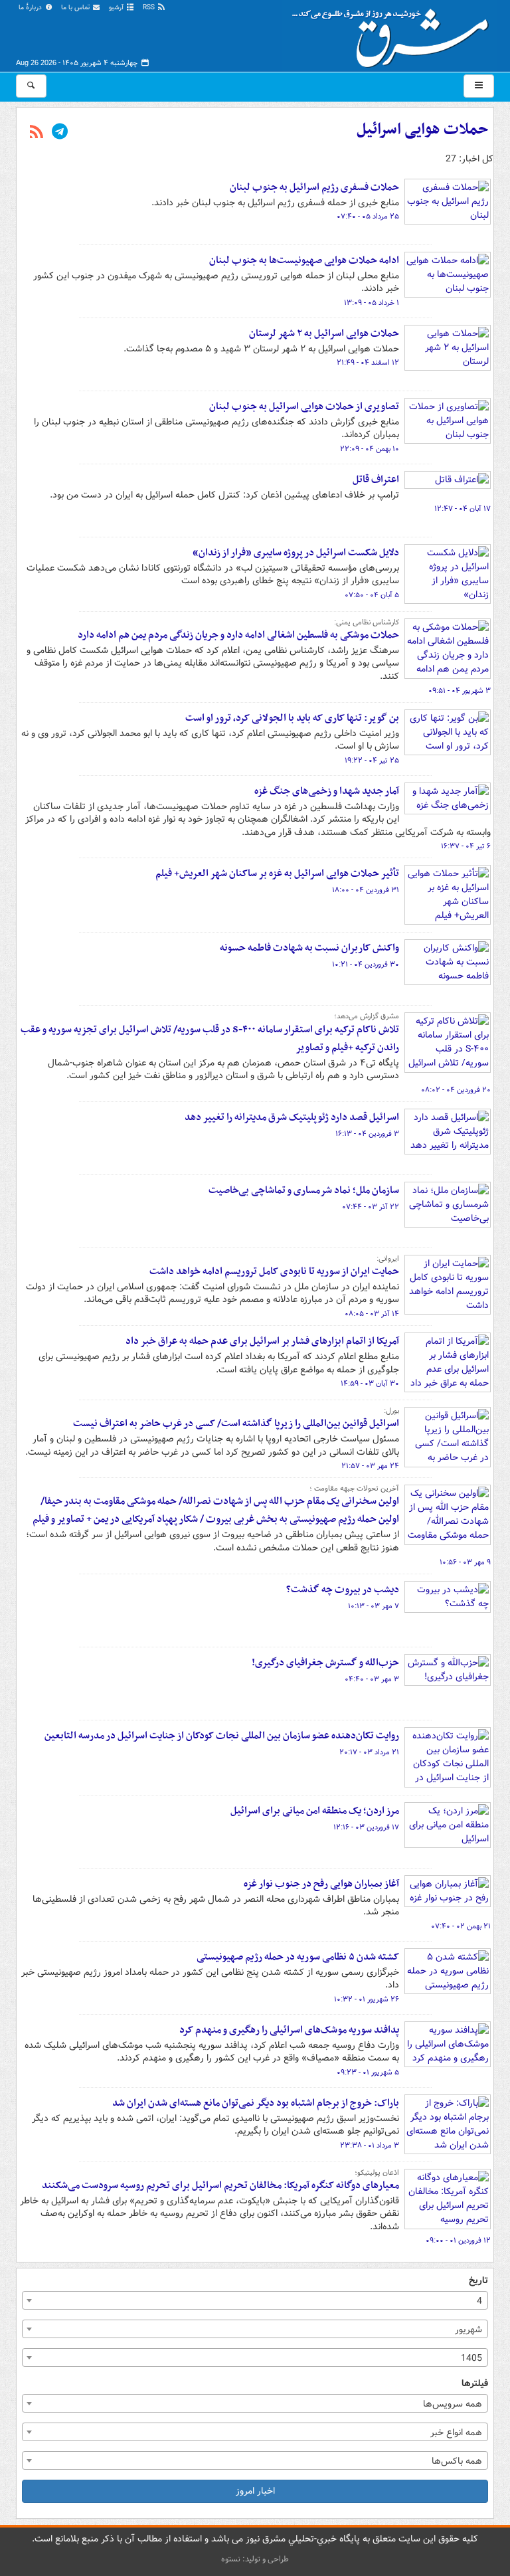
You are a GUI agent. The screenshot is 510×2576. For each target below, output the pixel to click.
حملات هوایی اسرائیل (422, 130)
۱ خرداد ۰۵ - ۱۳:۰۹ (372, 303)
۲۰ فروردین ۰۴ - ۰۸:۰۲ (456, 1090)
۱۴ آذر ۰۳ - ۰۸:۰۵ (372, 1314)
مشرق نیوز (394, 33)
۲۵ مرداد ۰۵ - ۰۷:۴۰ (368, 217)
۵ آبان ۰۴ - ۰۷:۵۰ (372, 595)
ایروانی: (388, 1259)
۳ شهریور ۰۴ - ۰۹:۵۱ (460, 691)
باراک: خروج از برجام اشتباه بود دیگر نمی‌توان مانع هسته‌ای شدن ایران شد (256, 2103)
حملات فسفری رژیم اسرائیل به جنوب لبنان (314, 187)
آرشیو (117, 8)
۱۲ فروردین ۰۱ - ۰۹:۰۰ (458, 2241)
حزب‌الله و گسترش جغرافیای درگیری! (325, 1663)
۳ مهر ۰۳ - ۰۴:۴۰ (372, 1679)
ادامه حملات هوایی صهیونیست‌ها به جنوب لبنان (304, 260)
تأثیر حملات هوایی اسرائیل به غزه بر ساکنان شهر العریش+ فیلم (277, 874)
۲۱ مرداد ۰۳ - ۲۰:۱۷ (369, 1752)
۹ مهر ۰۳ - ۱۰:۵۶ (465, 1562)
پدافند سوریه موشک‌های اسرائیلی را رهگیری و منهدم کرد (289, 2030)
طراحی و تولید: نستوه (255, 2559)
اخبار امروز (255, 2491)
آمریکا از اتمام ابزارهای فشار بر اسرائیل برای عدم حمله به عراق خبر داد (262, 1341)
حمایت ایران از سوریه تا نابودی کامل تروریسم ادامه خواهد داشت (274, 1271)
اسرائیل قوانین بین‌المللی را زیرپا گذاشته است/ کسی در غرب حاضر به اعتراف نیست (236, 1424)
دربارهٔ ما (31, 8)
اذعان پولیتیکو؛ (377, 2173)
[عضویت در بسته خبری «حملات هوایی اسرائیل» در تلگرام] (60, 133)
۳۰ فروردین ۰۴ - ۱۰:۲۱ (366, 965)
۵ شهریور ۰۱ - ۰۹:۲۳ (368, 2072)
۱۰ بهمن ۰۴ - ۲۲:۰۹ (370, 449)
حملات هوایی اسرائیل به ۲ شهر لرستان (324, 333)
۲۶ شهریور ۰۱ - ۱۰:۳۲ (367, 1999)
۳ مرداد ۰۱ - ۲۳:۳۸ (370, 2146)
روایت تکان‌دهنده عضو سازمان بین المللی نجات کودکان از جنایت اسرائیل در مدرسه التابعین (222, 1736)
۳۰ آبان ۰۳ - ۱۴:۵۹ (370, 1384)
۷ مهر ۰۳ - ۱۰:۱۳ (374, 1606)
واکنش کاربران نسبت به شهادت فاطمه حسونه (309, 948)
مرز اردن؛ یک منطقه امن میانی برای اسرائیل (315, 1811)
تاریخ (478, 2281)
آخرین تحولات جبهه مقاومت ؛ (354, 1489)
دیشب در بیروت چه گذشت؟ (343, 1590)
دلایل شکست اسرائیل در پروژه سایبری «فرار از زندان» (296, 553)
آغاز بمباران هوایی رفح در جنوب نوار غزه (321, 1884)
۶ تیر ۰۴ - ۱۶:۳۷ (466, 846)
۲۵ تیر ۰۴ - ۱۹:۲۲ (372, 761)
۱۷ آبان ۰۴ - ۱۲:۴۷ (463, 509)
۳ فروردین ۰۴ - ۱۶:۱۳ (367, 1134)
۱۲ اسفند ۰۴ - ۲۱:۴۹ (368, 363)
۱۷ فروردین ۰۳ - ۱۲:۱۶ (366, 1827)
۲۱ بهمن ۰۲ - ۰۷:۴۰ (461, 1926)
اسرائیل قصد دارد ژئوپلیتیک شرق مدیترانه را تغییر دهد (292, 1117)
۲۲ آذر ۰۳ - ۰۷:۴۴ (371, 1207)
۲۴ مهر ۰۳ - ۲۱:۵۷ (370, 1466)
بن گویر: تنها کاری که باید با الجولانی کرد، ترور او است (292, 718)
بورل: (391, 1411)
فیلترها (475, 2384)
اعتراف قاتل (376, 480)
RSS (150, 8)
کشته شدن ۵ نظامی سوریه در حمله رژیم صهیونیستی (298, 1957)
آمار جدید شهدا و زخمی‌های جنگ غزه (327, 791)
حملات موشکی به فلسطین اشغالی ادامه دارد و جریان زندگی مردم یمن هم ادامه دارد (238, 635)
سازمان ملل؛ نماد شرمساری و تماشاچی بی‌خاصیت (304, 1190)
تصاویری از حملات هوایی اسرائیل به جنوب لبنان (304, 407)
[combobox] (255, 2300)
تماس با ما (76, 8)
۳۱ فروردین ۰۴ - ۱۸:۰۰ (366, 890)
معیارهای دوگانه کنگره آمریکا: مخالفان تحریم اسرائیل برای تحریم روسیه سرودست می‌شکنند (220, 2185)
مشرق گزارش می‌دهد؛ (367, 1016)
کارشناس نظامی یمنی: (367, 622)
